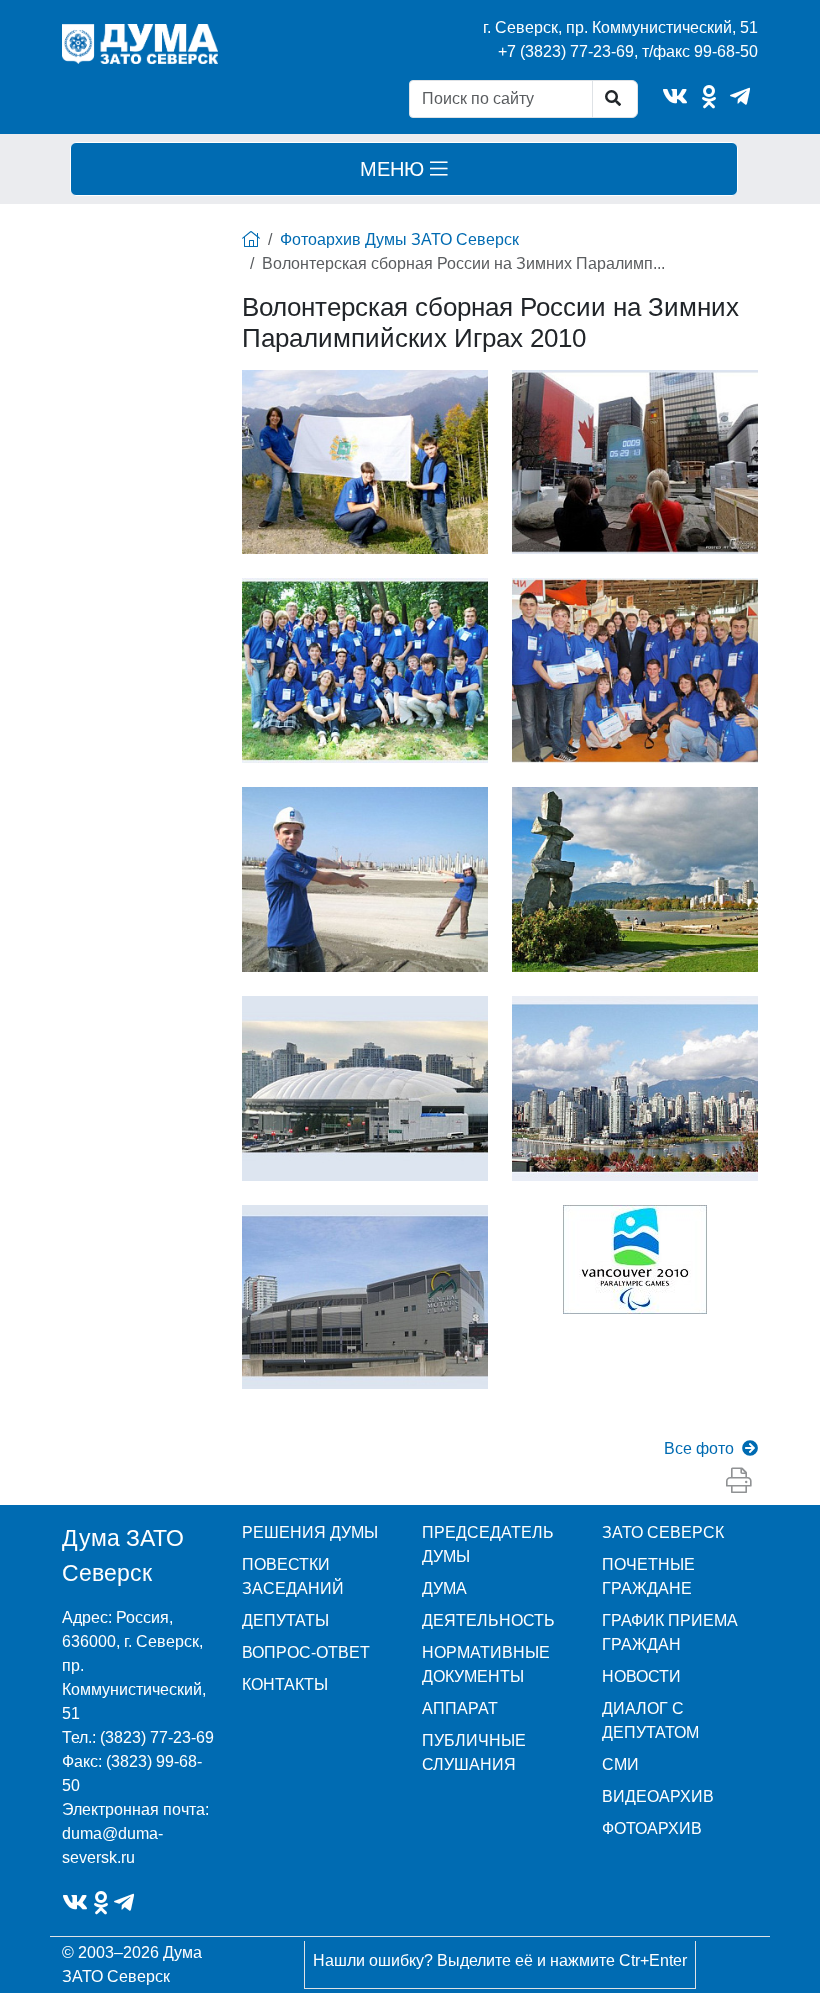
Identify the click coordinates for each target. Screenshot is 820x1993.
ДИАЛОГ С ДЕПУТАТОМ (650, 1720)
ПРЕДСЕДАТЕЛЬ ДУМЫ (488, 1544)
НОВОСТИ (641, 1676)
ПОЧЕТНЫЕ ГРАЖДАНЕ (648, 1576)
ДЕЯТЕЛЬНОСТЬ (488, 1620)
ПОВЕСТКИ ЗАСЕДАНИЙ (293, 1576)
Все (699, 1448)
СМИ (620, 1764)
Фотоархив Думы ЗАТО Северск (399, 239)
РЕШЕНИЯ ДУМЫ (310, 1532)
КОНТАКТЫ (285, 1684)
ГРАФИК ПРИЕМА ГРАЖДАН (670, 1632)
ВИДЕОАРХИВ (658, 1796)
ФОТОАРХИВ (652, 1828)
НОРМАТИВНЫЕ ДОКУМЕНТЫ (486, 1664)
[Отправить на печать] (739, 1481)
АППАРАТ (460, 1708)
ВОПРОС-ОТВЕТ (306, 1652)
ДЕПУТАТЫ (285, 1620)
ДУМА (444, 1588)
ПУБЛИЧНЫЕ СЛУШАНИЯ (474, 1752)
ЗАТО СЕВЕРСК (663, 1532)
